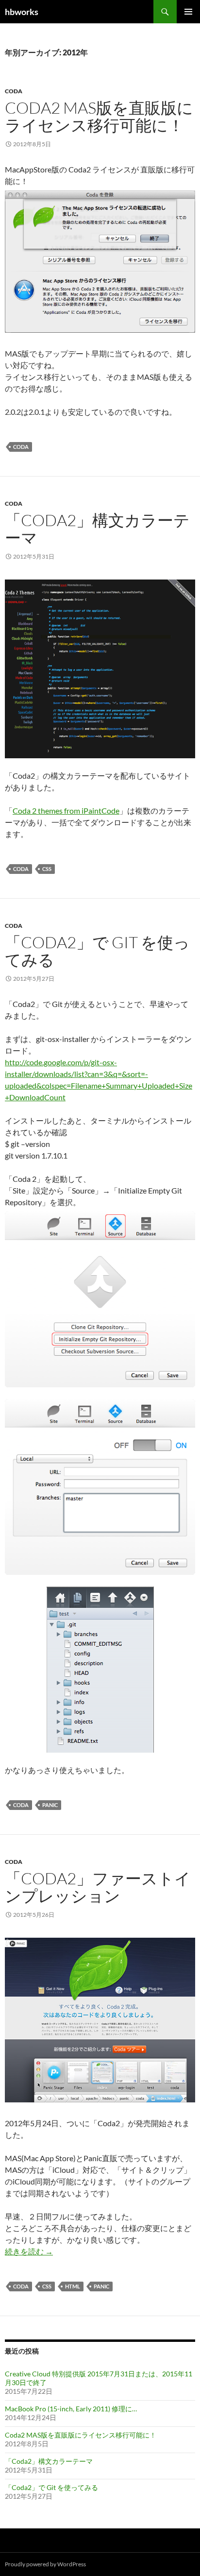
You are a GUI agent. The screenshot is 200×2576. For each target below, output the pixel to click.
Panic (50, 1805)
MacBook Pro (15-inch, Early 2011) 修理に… (71, 2409)
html (73, 2286)
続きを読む (29, 2251)
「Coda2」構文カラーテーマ (97, 529)
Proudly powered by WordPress (45, 2564)
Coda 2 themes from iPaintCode (66, 810)
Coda (14, 91)
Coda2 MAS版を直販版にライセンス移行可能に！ (99, 116)
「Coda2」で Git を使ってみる (97, 951)
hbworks (22, 12)
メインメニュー (188, 12)
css (47, 869)
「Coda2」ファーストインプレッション (98, 1887)
